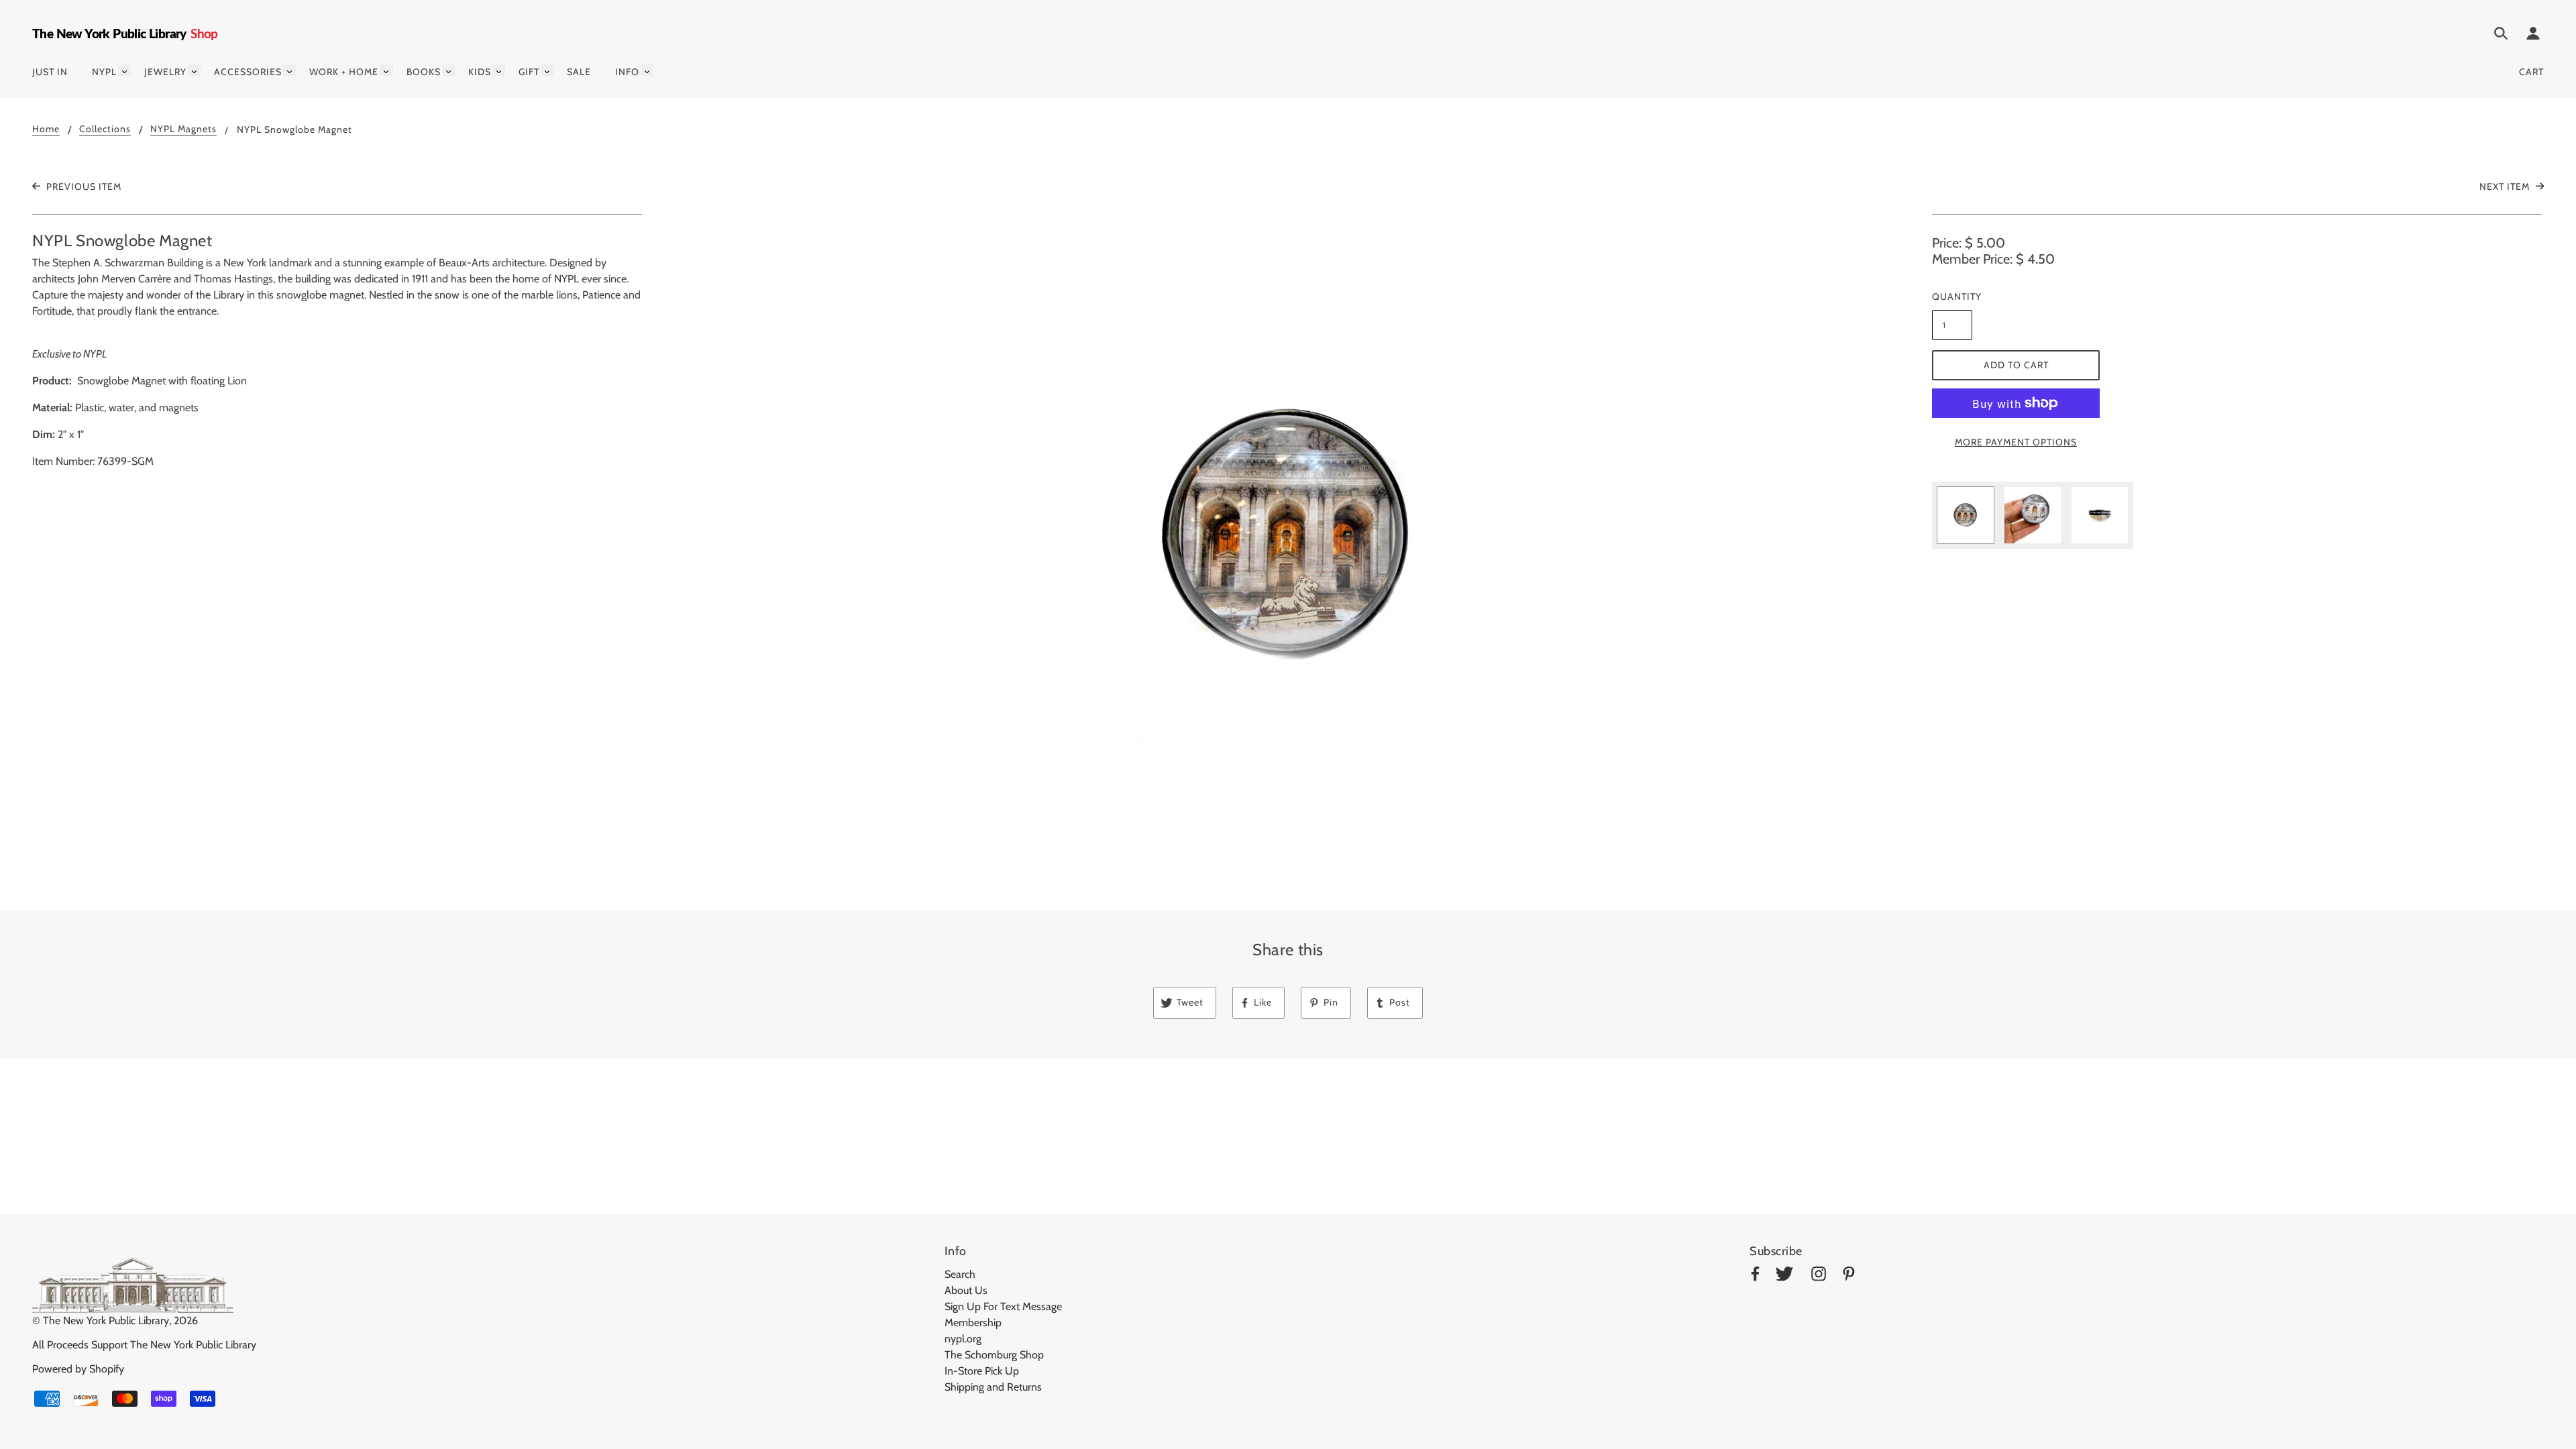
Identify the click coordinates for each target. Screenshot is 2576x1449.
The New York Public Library (106, 1321)
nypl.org (963, 1339)
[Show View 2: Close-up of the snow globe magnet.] (2033, 515)
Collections (105, 129)
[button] (1288, 537)
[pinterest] (1849, 1276)
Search (960, 1274)
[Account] (2533, 36)
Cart (2531, 72)
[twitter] (1784, 1276)
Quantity (1952, 297)
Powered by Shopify (78, 1369)
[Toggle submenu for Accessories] (289, 70)
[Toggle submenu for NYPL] (124, 70)
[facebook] (1755, 1276)
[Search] (2501, 36)
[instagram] (1819, 1276)
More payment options (2016, 442)
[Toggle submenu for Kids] (499, 70)
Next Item (2506, 186)
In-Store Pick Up (982, 1371)
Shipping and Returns (993, 1387)
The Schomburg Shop (994, 1355)
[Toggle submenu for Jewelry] (194, 70)
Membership (973, 1323)
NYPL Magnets (183, 129)
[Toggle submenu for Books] (448, 70)
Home (46, 129)
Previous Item (83, 186)
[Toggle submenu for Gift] (547, 70)
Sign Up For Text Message (1003, 1306)
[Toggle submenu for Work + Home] (386, 70)
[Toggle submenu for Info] (647, 70)
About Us (966, 1290)
